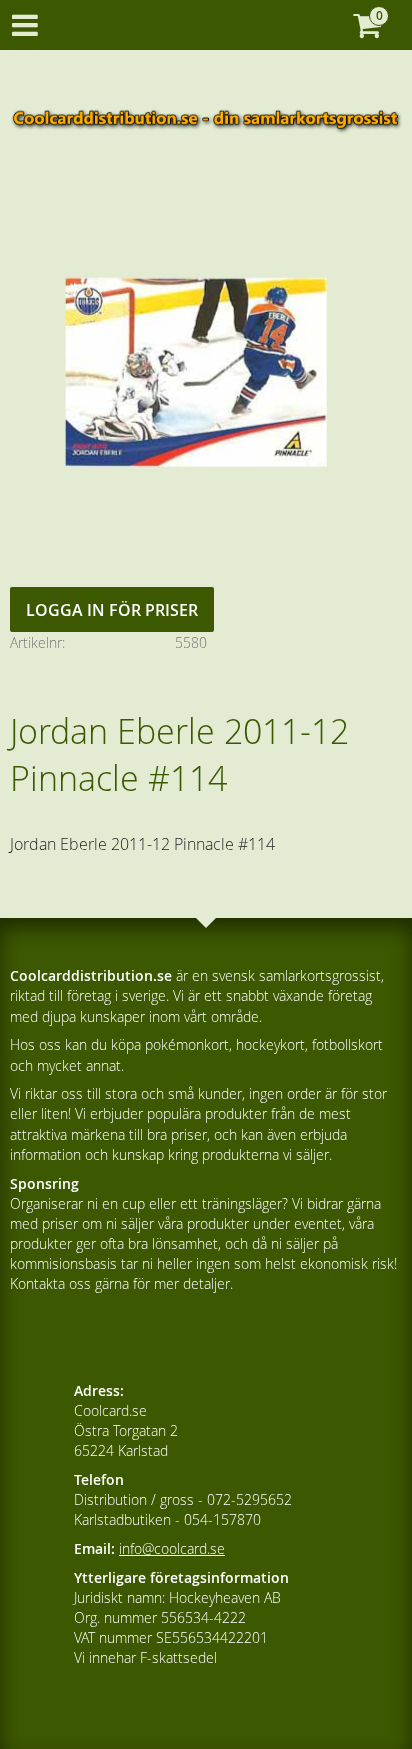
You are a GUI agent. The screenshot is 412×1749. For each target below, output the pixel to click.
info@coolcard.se (172, 1548)
